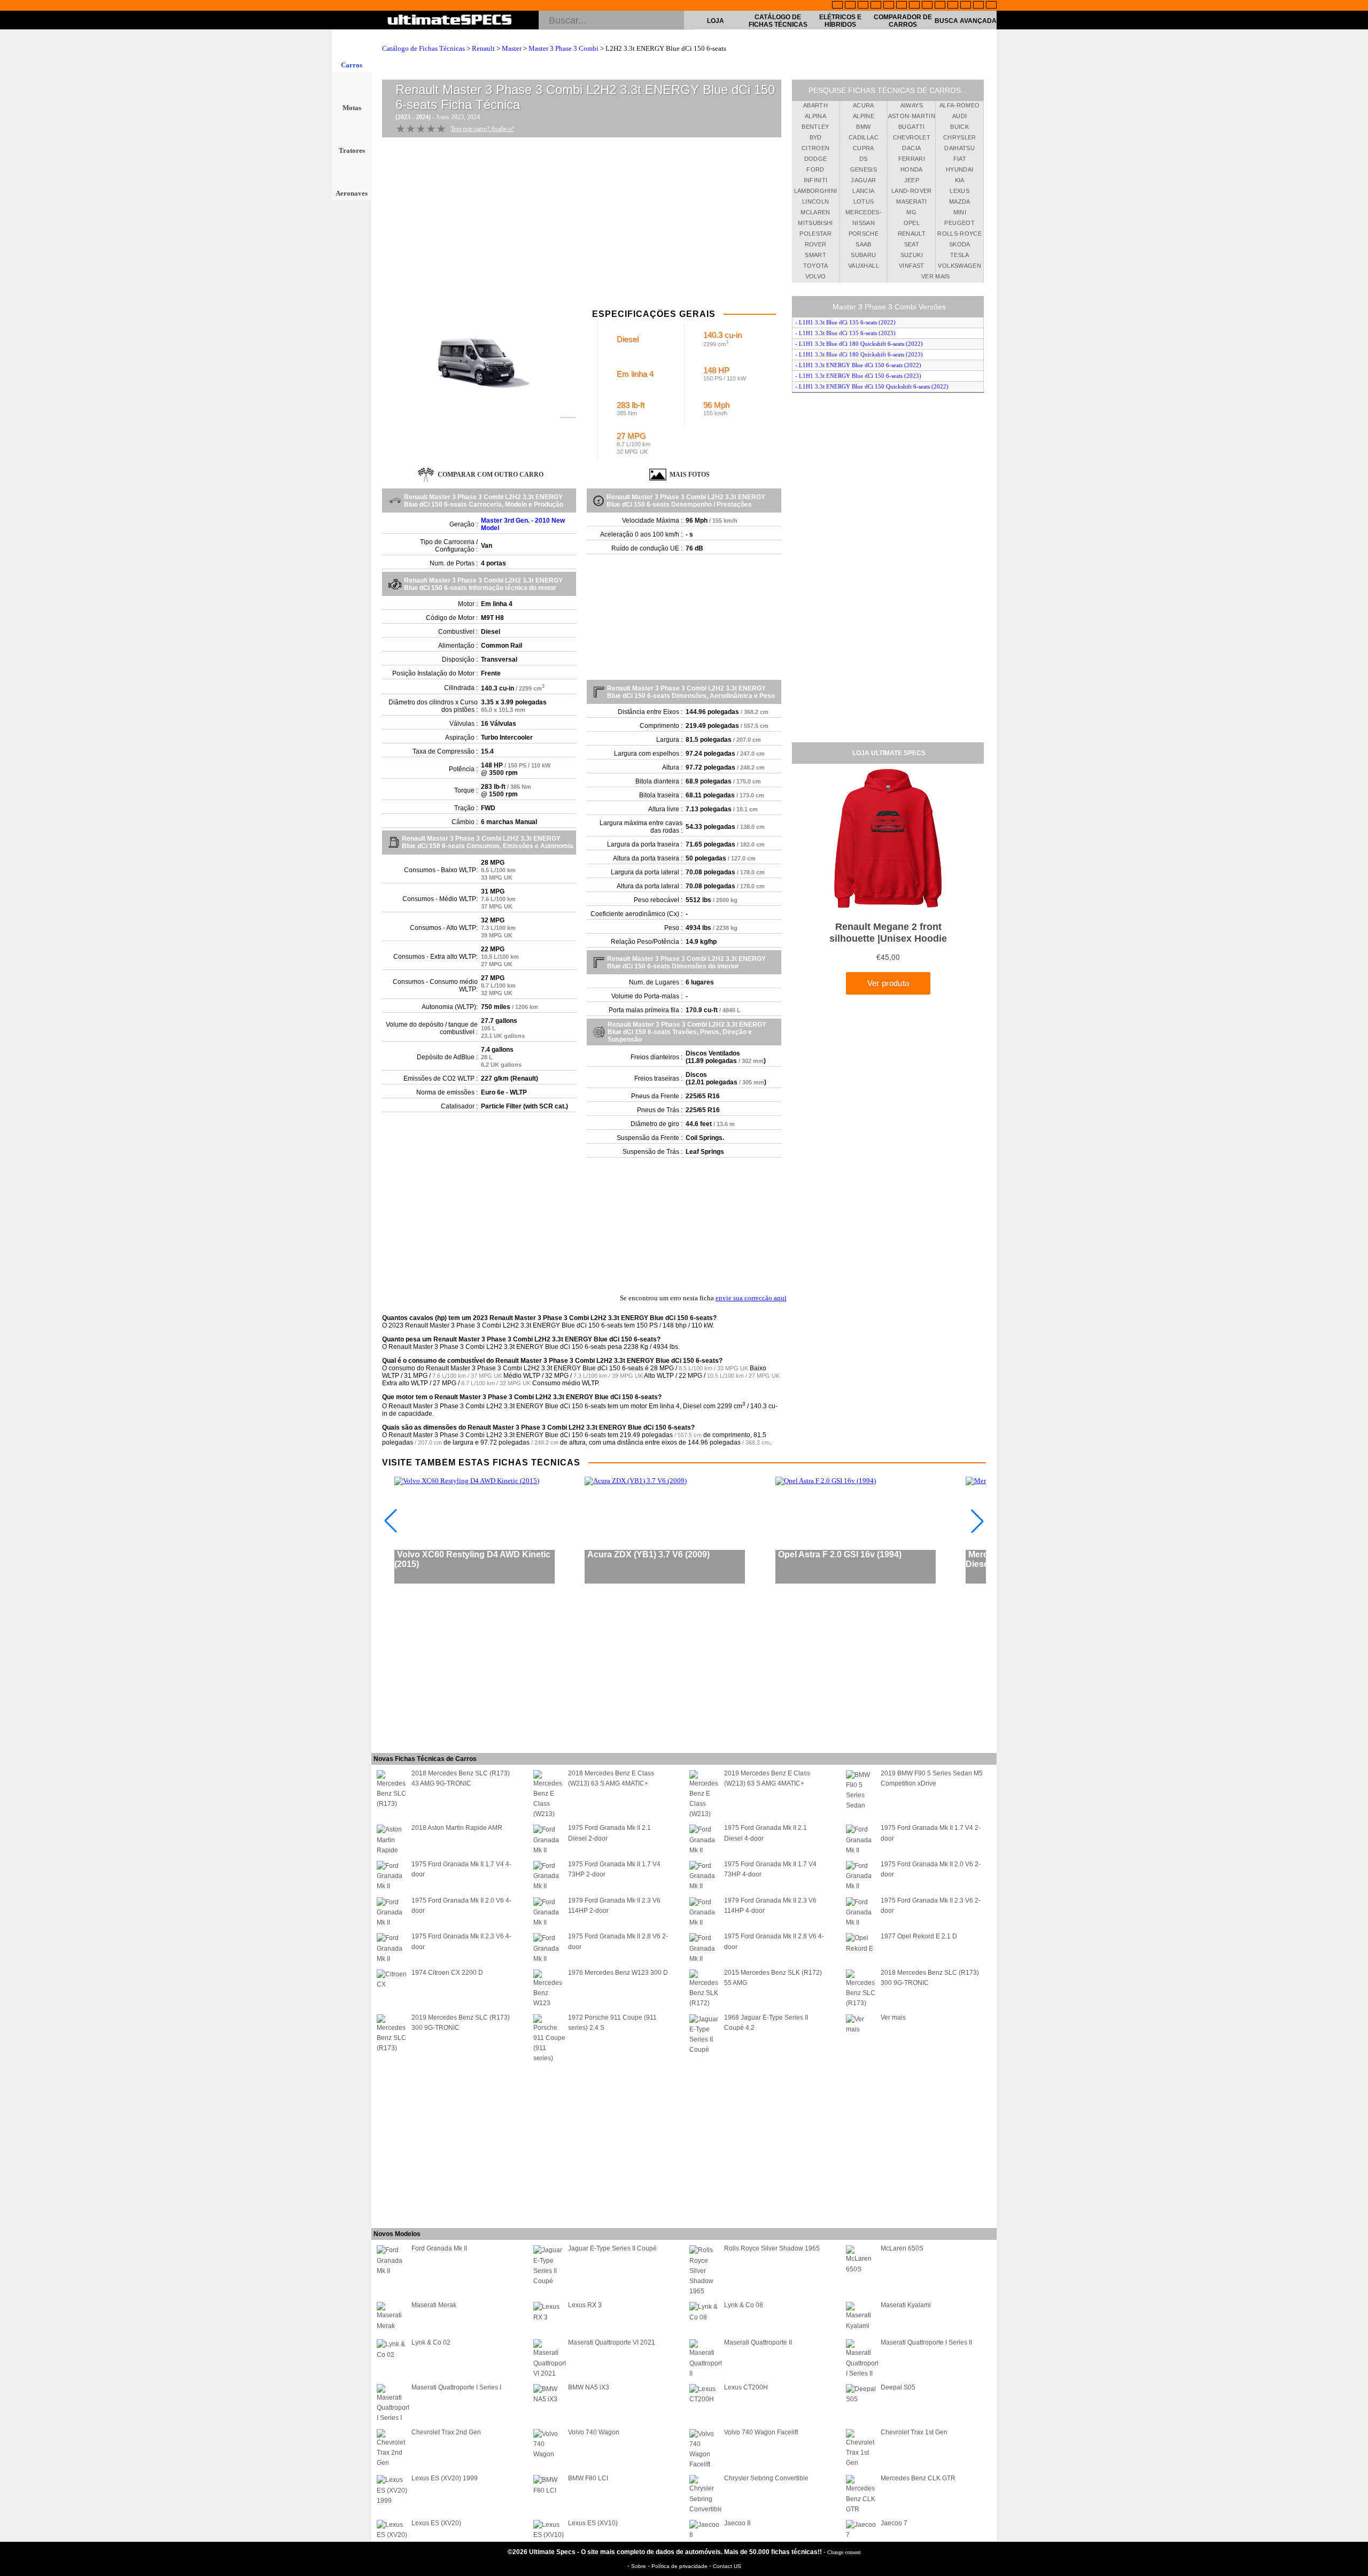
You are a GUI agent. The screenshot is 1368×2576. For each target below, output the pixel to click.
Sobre (639, 2566)
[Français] (850, 6)
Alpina (815, 116)
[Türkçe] (991, 6)
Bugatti (911, 127)
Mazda (960, 201)
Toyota (816, 266)
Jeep (912, 180)
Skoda (960, 244)
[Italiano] (927, 6)
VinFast (911, 266)
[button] (977, 1521)
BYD (816, 137)
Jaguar (863, 180)
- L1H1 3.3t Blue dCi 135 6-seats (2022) (845, 322)
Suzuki (912, 255)
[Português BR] (978, 6)
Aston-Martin (912, 116)
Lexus (959, 191)
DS (864, 159)
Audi (959, 116)
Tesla (960, 255)
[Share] (1356, 658)
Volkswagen (959, 266)
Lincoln (815, 201)
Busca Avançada (966, 21)
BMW (863, 127)
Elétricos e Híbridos (840, 21)
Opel (912, 223)
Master (512, 48)
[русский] (914, 6)
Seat (912, 244)
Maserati (911, 201)
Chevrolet (912, 137)
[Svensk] (876, 6)
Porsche (864, 234)
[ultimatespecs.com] (450, 21)
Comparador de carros (903, 21)
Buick (959, 127)
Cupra (864, 148)
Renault (483, 48)
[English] (837, 6)
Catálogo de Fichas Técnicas (778, 21)
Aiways (912, 105)
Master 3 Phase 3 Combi (563, 48)
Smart (815, 255)
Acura (864, 105)
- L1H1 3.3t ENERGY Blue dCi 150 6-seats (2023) (858, 376)
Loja (716, 21)
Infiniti (816, 180)
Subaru (863, 255)
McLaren (815, 212)
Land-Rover (912, 191)
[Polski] (966, 6)
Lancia (863, 191)
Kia (960, 180)
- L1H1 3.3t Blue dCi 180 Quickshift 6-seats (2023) (859, 354)
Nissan (864, 223)
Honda (912, 169)
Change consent (844, 2552)
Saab (863, 244)
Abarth (815, 105)
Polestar (815, 234)
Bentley (815, 127)
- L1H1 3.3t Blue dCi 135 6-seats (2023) (845, 333)
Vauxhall (864, 266)
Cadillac (864, 137)
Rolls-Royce (959, 234)
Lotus (864, 201)
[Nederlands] (953, 6)
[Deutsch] (863, 6)
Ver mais (936, 276)
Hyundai (959, 169)
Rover (816, 244)
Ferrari (912, 159)
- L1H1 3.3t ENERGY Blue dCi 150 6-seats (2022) (858, 365)
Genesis (864, 169)
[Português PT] (889, 6)
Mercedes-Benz (864, 214)
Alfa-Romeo (960, 105)
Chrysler (960, 137)
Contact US (727, 2566)
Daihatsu (959, 148)
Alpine (864, 116)
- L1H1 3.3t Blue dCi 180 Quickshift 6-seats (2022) (859, 344)
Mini (960, 212)
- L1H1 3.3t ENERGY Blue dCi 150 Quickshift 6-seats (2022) (872, 386)
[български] (940, 6)
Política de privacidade (680, 2566)
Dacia (911, 148)
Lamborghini (816, 191)
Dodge (816, 159)
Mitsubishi (815, 223)
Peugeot (959, 223)
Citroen (815, 148)
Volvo (816, 276)
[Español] (901, 6)
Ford (815, 169)
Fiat (960, 159)
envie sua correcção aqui (751, 1298)
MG (911, 212)
